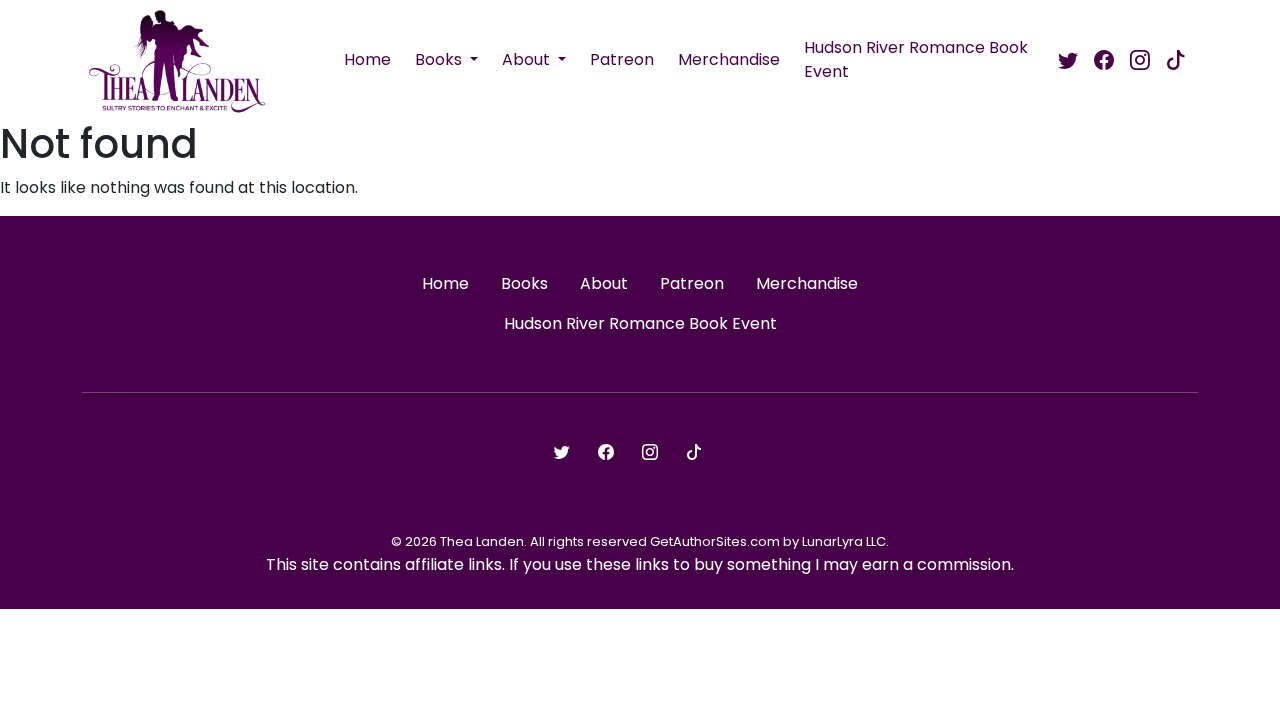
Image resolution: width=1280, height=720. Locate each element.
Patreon (622, 59)
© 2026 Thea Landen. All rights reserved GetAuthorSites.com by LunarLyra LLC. (640, 541)
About (528, 59)
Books (440, 59)
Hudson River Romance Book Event (916, 59)
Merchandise (729, 59)
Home (367, 59)
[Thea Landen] (177, 60)
